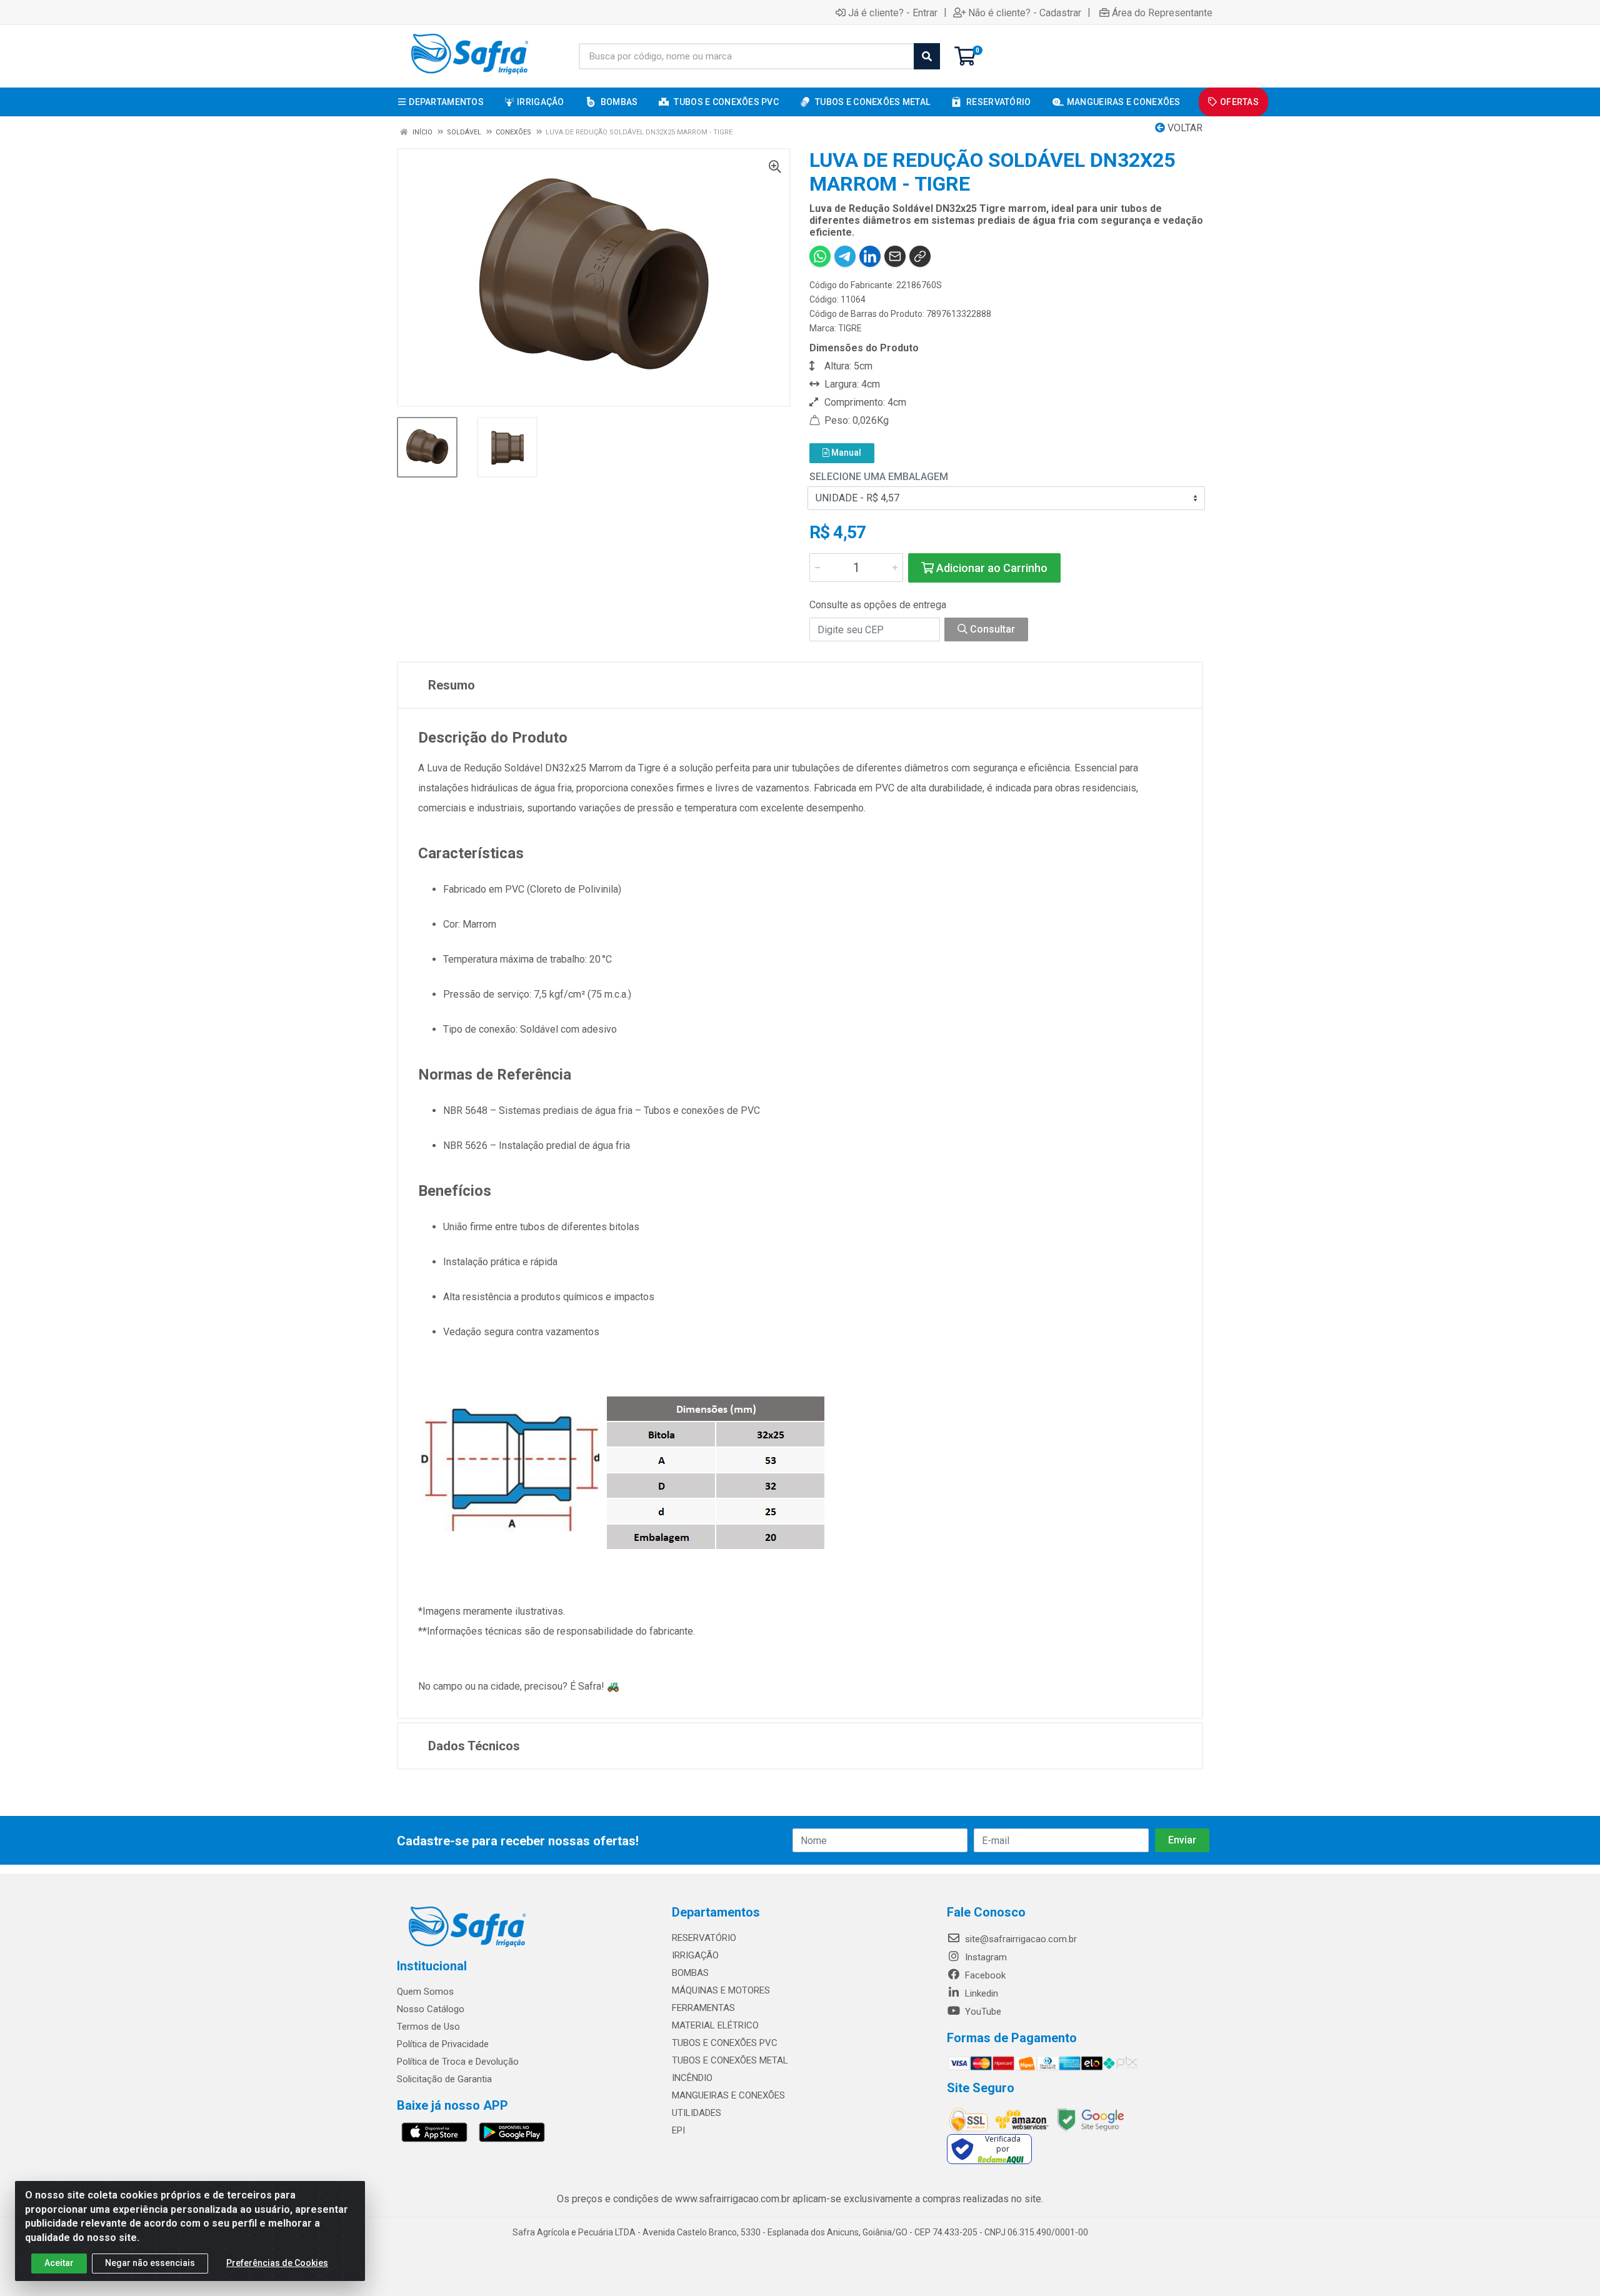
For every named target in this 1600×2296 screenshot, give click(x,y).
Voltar (1184, 128)
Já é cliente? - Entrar (893, 13)
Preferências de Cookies (277, 2263)
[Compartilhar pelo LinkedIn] (870, 256)
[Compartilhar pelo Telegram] (845, 256)
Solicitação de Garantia (444, 2079)
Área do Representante (1162, 13)
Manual (845, 453)
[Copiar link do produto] (920, 256)
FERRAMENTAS (703, 2008)
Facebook (984, 1975)
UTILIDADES (697, 2113)
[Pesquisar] (927, 56)
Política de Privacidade (443, 2044)
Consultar (991, 629)
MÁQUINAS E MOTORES (721, 1990)
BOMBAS (690, 1973)
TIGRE (850, 328)
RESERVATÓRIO (704, 1938)
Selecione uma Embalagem (879, 477)
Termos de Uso (428, 2027)
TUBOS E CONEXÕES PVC (725, 2043)
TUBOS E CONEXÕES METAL (730, 2060)
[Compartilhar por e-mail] (895, 256)
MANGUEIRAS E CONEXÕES (728, 2095)
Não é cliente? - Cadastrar (1025, 13)
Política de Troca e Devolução (458, 2062)
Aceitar (59, 2263)
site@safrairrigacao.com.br (1020, 1939)
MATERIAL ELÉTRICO (715, 2025)
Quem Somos (425, 1992)
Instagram (985, 1957)
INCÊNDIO (692, 2078)
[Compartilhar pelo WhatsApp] (820, 256)
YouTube (982, 2012)
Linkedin (980, 1993)
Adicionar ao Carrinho (991, 568)
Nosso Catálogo (431, 2009)
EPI (678, 2130)
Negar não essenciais (150, 2263)
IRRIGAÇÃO (695, 1955)
